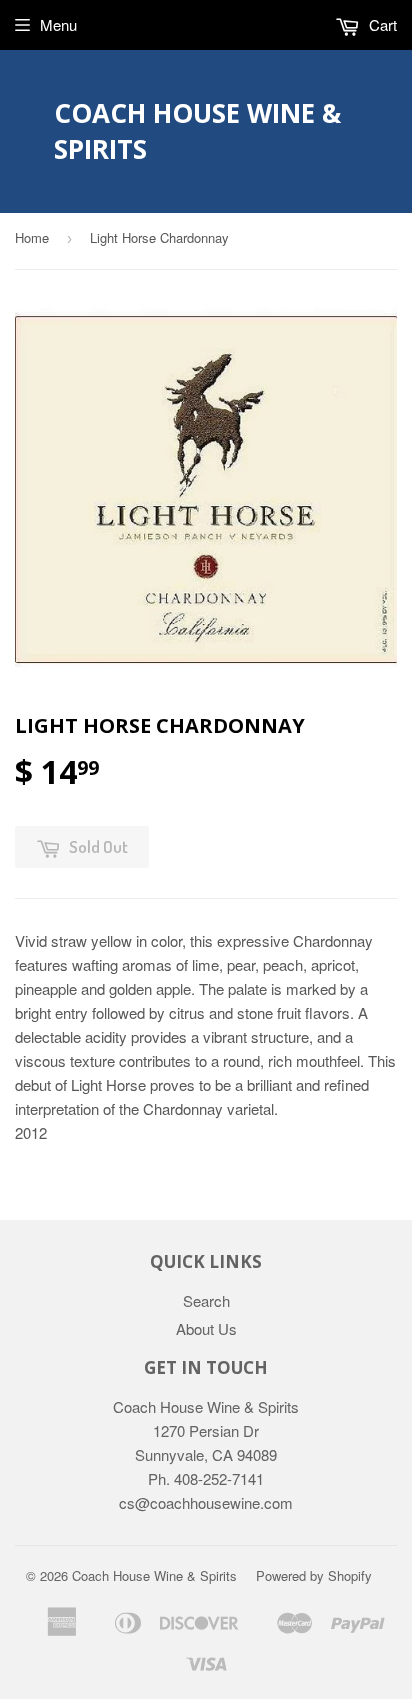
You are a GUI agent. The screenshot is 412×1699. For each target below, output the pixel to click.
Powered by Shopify (314, 1575)
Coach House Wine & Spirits (197, 131)
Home (32, 237)
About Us (206, 1328)
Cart (381, 24)
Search (206, 1300)
